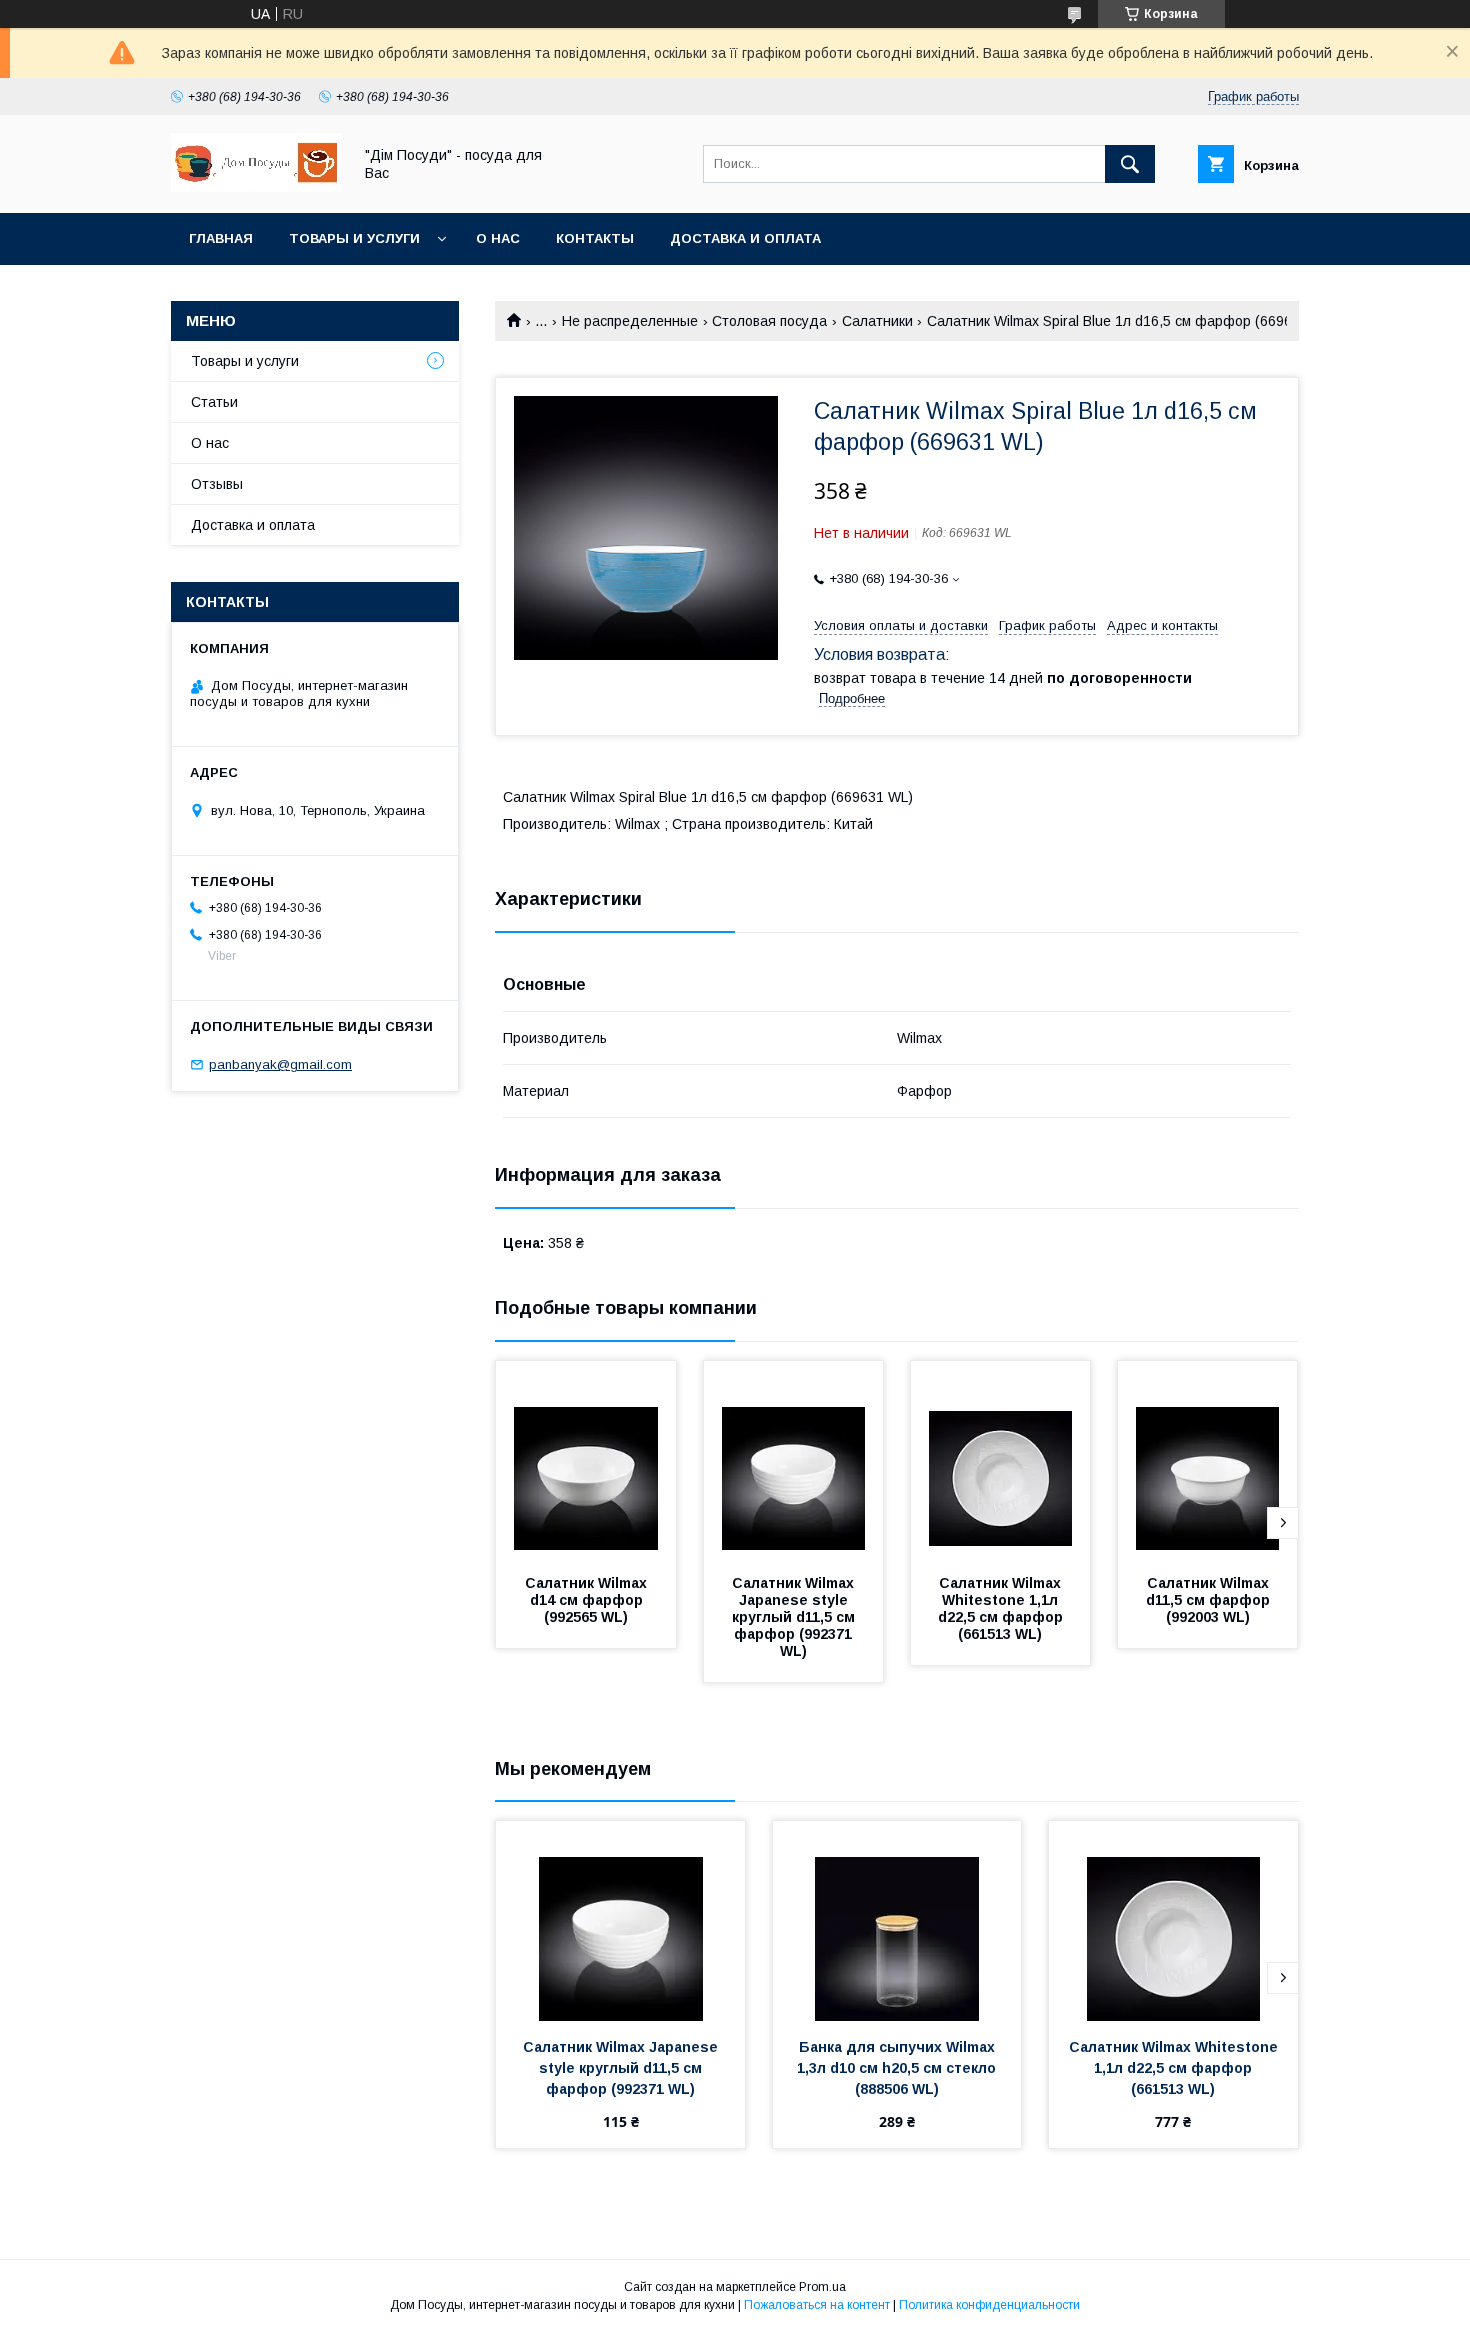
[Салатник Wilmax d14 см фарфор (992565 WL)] (586, 1461)
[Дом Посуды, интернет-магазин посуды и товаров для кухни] (256, 187)
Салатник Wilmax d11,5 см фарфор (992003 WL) (1211, 1600)
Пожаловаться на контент (817, 2305)
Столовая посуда (769, 321)
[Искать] (1130, 164)
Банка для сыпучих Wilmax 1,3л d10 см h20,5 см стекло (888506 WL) (900, 2068)
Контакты (595, 238)
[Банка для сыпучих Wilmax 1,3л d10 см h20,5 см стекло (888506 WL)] (897, 1921)
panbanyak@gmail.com (280, 1064)
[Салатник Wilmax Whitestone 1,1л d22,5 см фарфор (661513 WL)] (1001, 1461)
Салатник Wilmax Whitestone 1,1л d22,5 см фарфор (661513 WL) (1002, 1608)
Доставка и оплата (745, 238)
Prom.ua (822, 2287)
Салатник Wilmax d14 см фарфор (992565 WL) (590, 1600)
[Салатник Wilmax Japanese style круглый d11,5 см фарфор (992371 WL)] (794, 1461)
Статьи (214, 402)
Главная (221, 238)
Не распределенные (630, 321)
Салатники (877, 321)
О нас (498, 238)
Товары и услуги (354, 238)
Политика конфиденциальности (989, 2305)
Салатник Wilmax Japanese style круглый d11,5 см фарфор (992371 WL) (795, 1617)
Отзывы (217, 484)
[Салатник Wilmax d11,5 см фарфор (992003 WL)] (1208, 1461)
